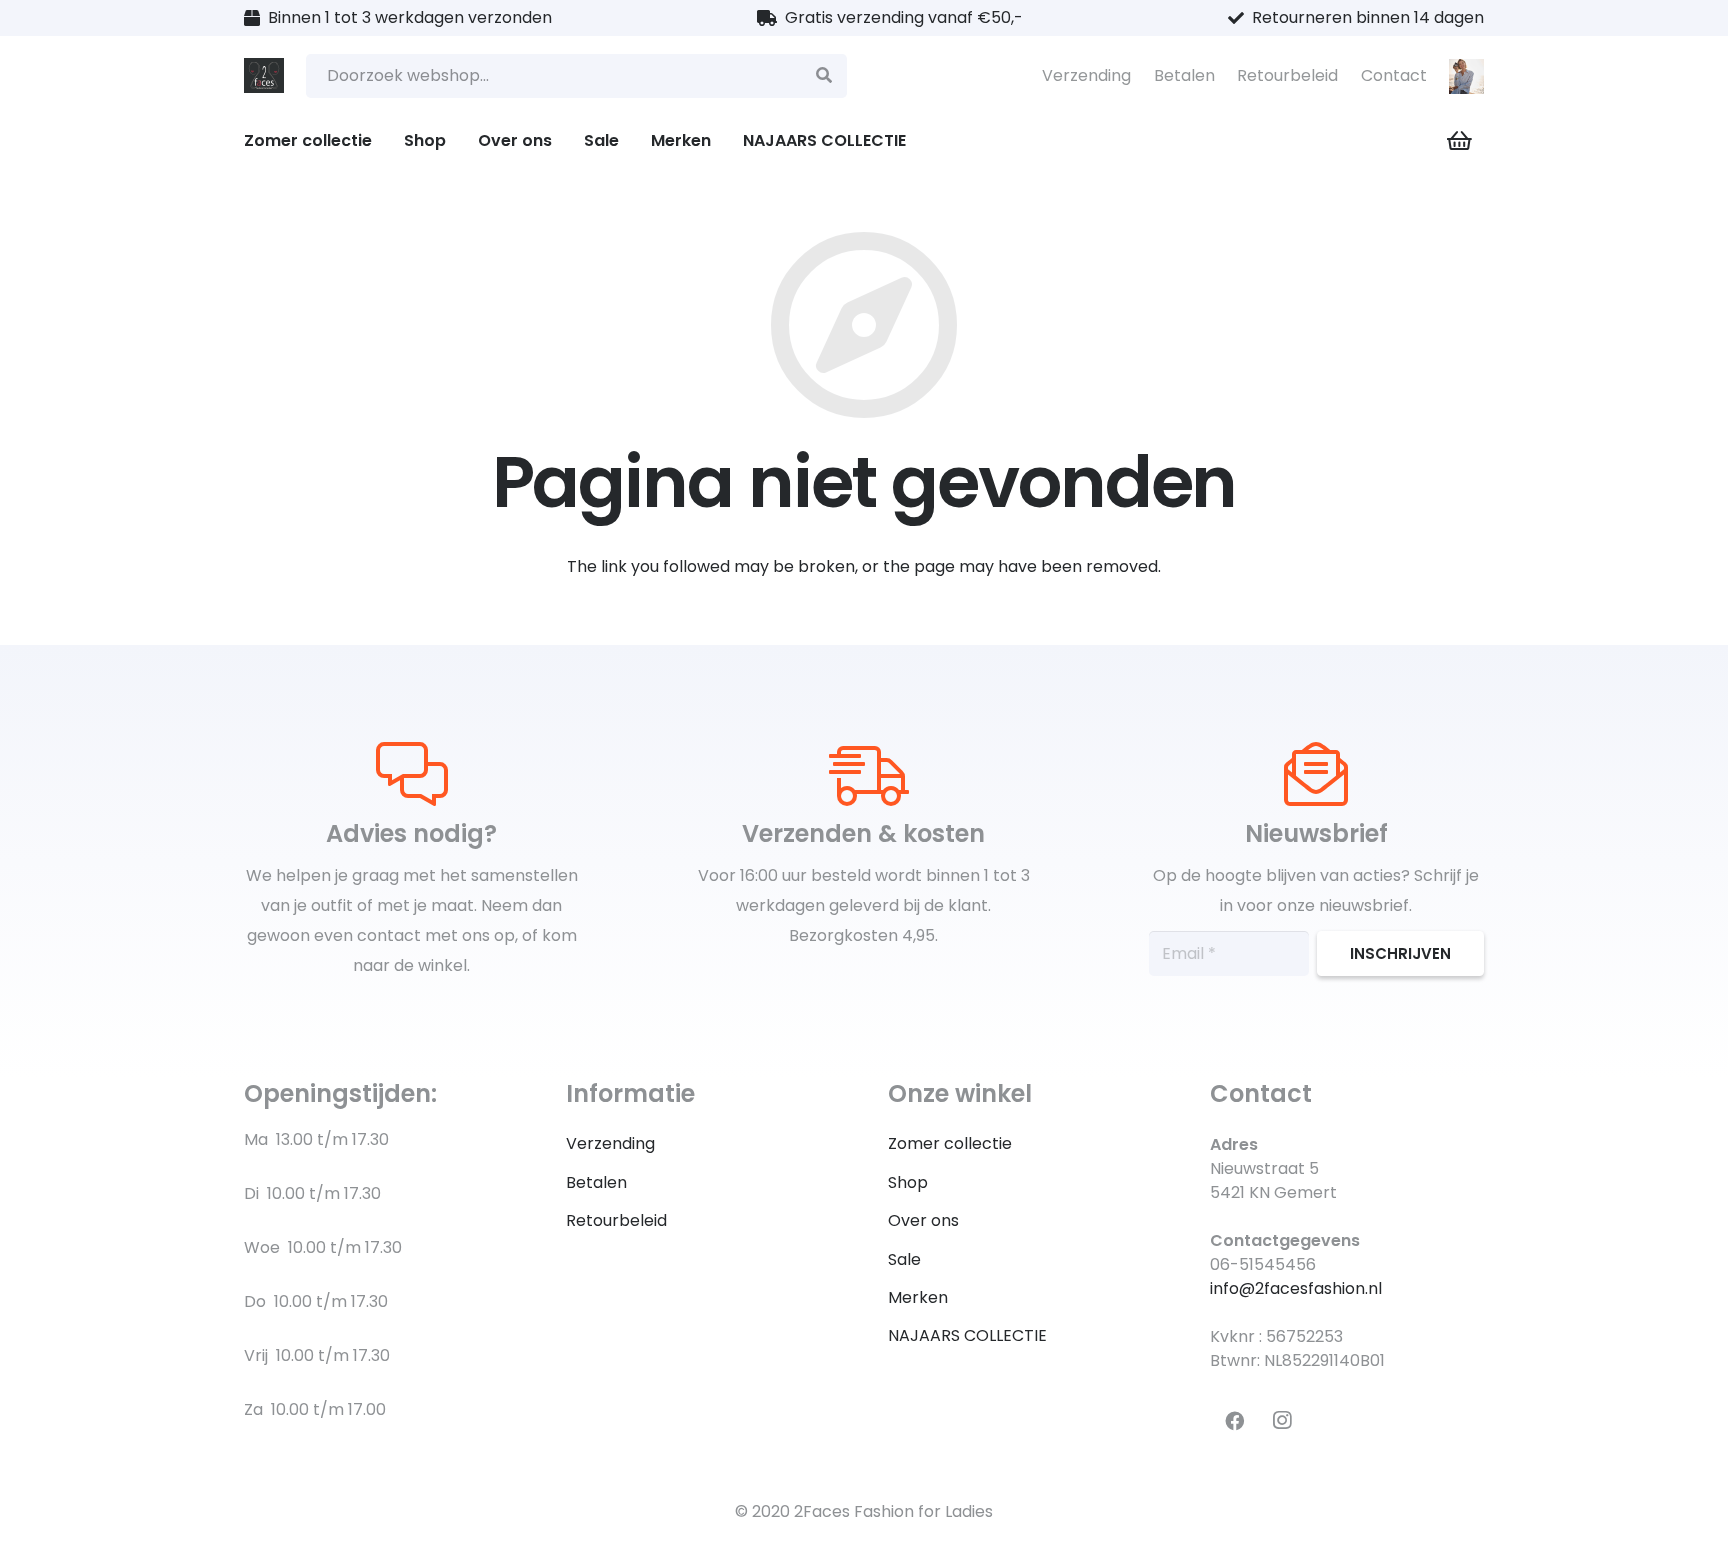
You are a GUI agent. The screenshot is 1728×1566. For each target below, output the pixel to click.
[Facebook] (1234, 1421)
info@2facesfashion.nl (1296, 1288)
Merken (918, 1297)
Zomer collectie (950, 1143)
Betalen (1184, 75)
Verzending (1086, 75)
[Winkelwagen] (1460, 141)
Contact (1394, 75)
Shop (908, 1182)
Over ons (923, 1220)
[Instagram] (1282, 1421)
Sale (904, 1259)
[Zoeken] (824, 76)
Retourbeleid (1287, 75)
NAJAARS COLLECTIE (967, 1335)
